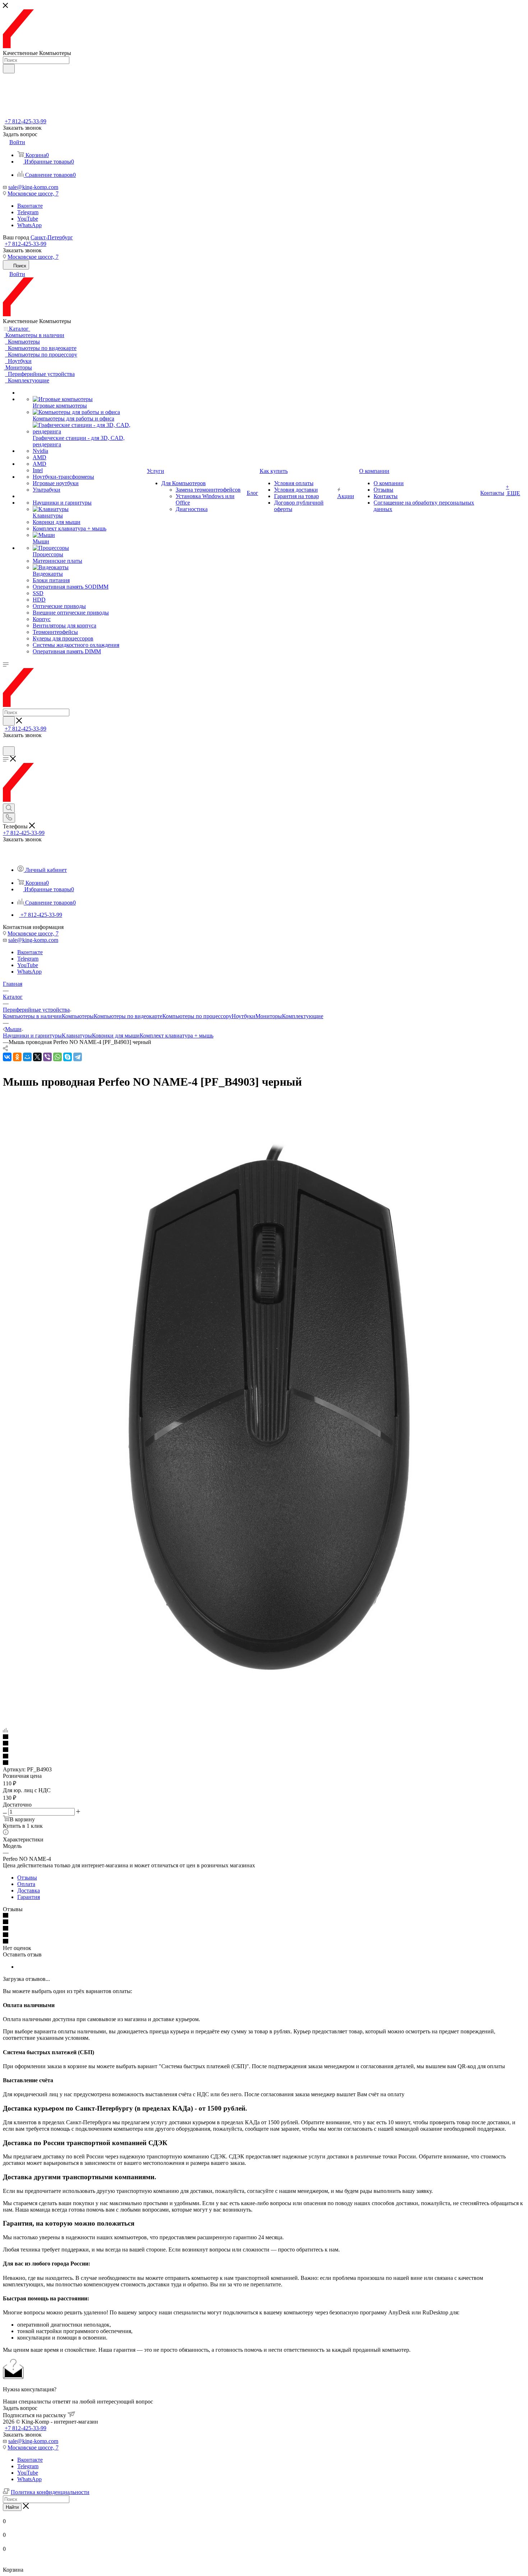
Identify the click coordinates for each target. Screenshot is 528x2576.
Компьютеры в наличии (32, 1016)
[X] (37, 1057)
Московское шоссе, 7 (33, 194)
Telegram (28, 212)
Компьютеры (78, 1016)
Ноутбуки (244, 1016)
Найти (12, 2507)
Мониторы (269, 1016)
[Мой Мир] (27, 1057)
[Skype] (68, 1057)
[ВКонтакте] (7, 1057)
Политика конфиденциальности (50, 2492)
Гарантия (29, 1897)
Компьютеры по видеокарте (128, 1016)
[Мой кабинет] (6, 743)
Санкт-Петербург (52, 237)
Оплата (26, 1884)
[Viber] (47, 1057)
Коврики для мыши (116, 1036)
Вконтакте (30, 206)
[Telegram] (78, 1057)
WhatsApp (29, 225)
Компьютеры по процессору (197, 1016)
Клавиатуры (77, 1036)
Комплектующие (303, 1016)
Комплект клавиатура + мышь (177, 1036)
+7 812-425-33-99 (26, 121)
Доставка (29, 1890)
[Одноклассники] (17, 1057)
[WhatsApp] (57, 1057)
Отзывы (27, 1878)
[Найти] (9, 69)
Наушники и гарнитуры (32, 1036)
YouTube (28, 219)
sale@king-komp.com (33, 187)
